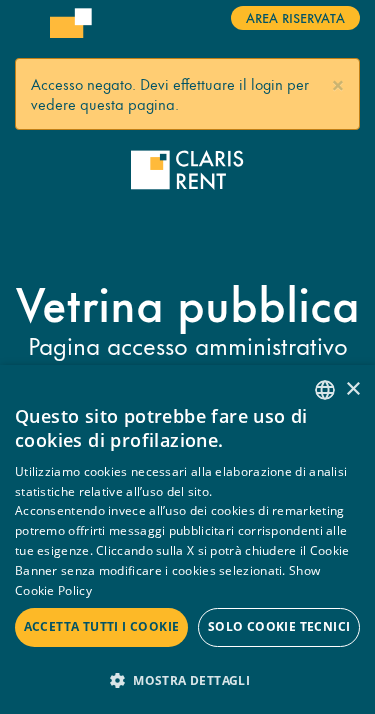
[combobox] (325, 390)
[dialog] (187, 539)
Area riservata (295, 17)
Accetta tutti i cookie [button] (102, 626)
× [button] (352, 389)
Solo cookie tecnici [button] (279, 626)
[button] (338, 82)
